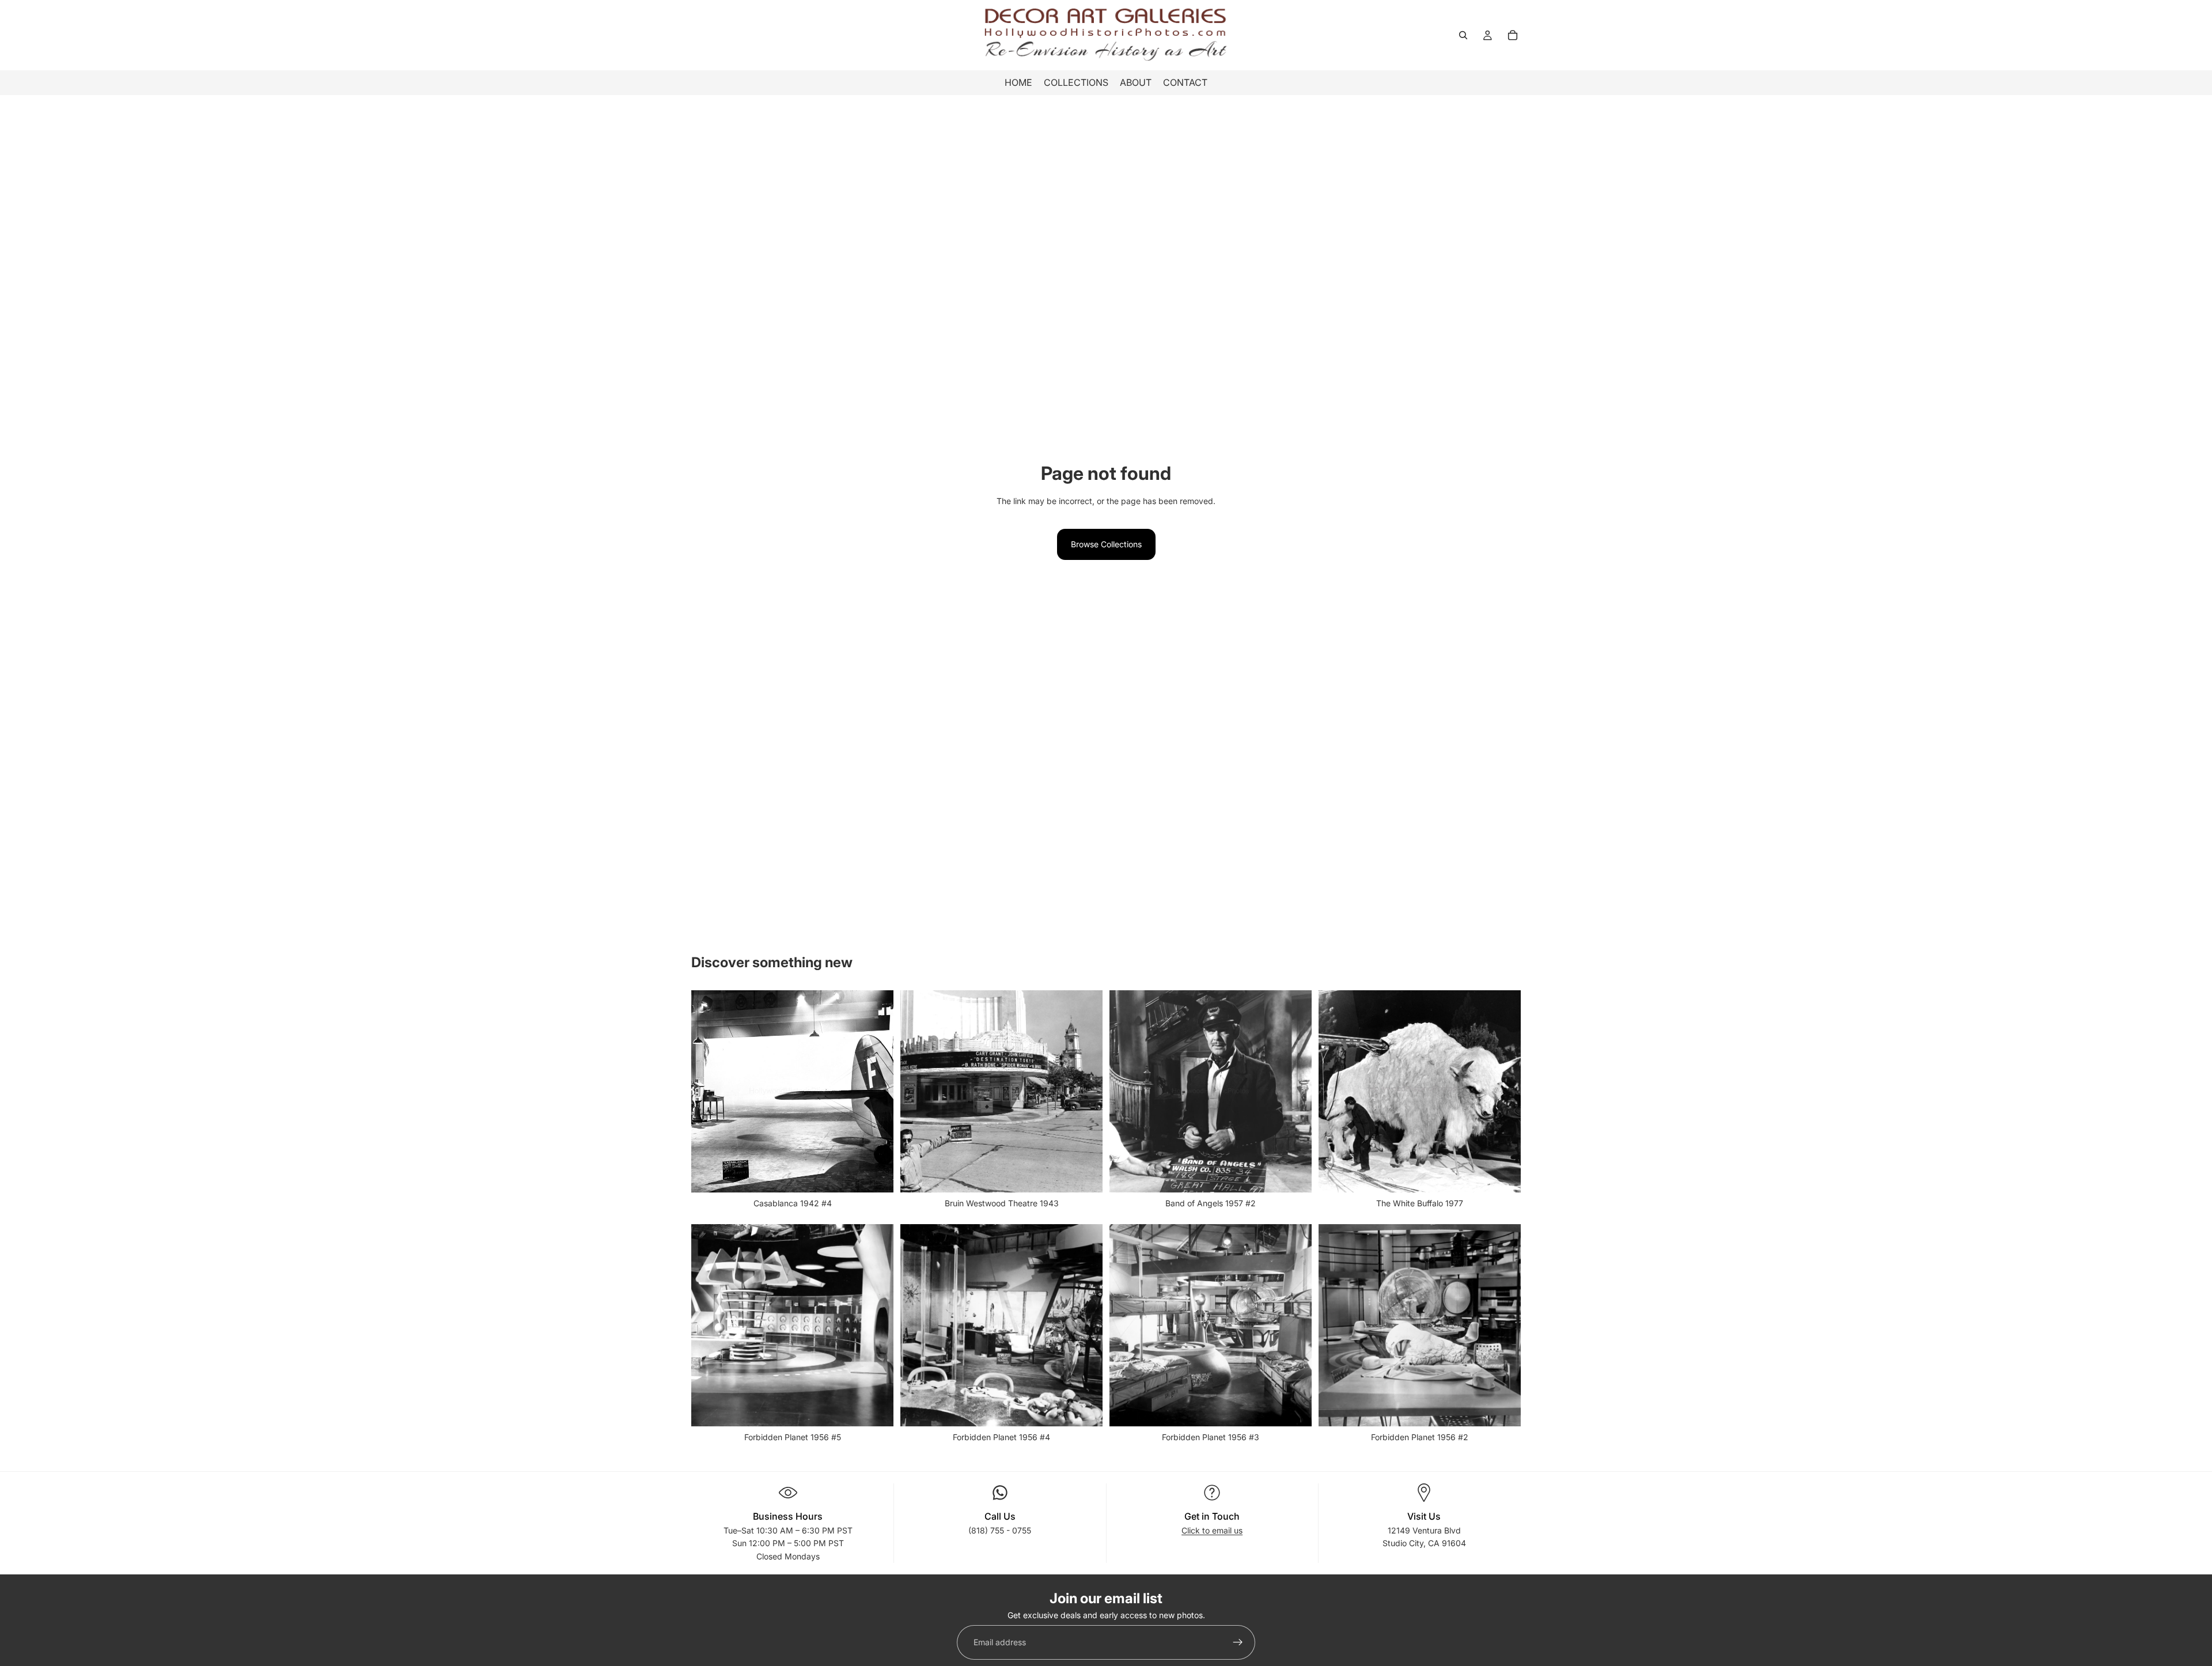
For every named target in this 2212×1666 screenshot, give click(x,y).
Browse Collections (1106, 544)
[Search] (1463, 35)
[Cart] (1513, 35)
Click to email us (1212, 1530)
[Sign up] (1238, 1643)
